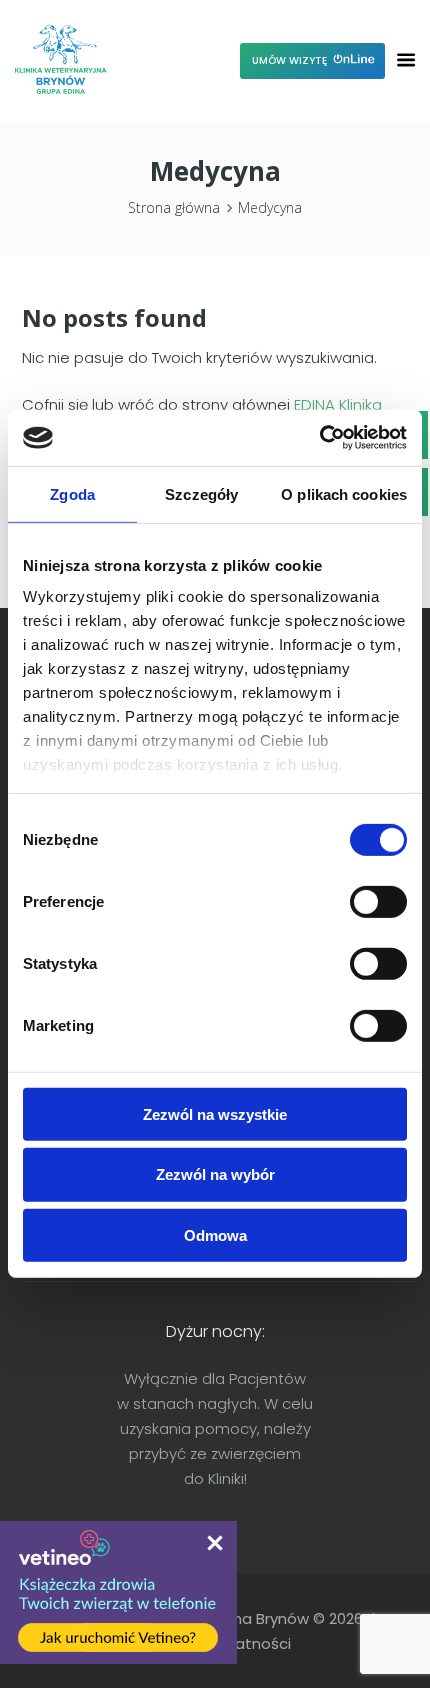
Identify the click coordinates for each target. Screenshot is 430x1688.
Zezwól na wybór (215, 1174)
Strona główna (174, 208)
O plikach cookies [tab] (344, 493)
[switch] (378, 901)
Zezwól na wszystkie (215, 1113)
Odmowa (215, 1235)
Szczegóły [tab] (201, 493)
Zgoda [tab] (72, 493)
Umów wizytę (291, 60)
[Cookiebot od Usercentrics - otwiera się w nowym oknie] (319, 438)
